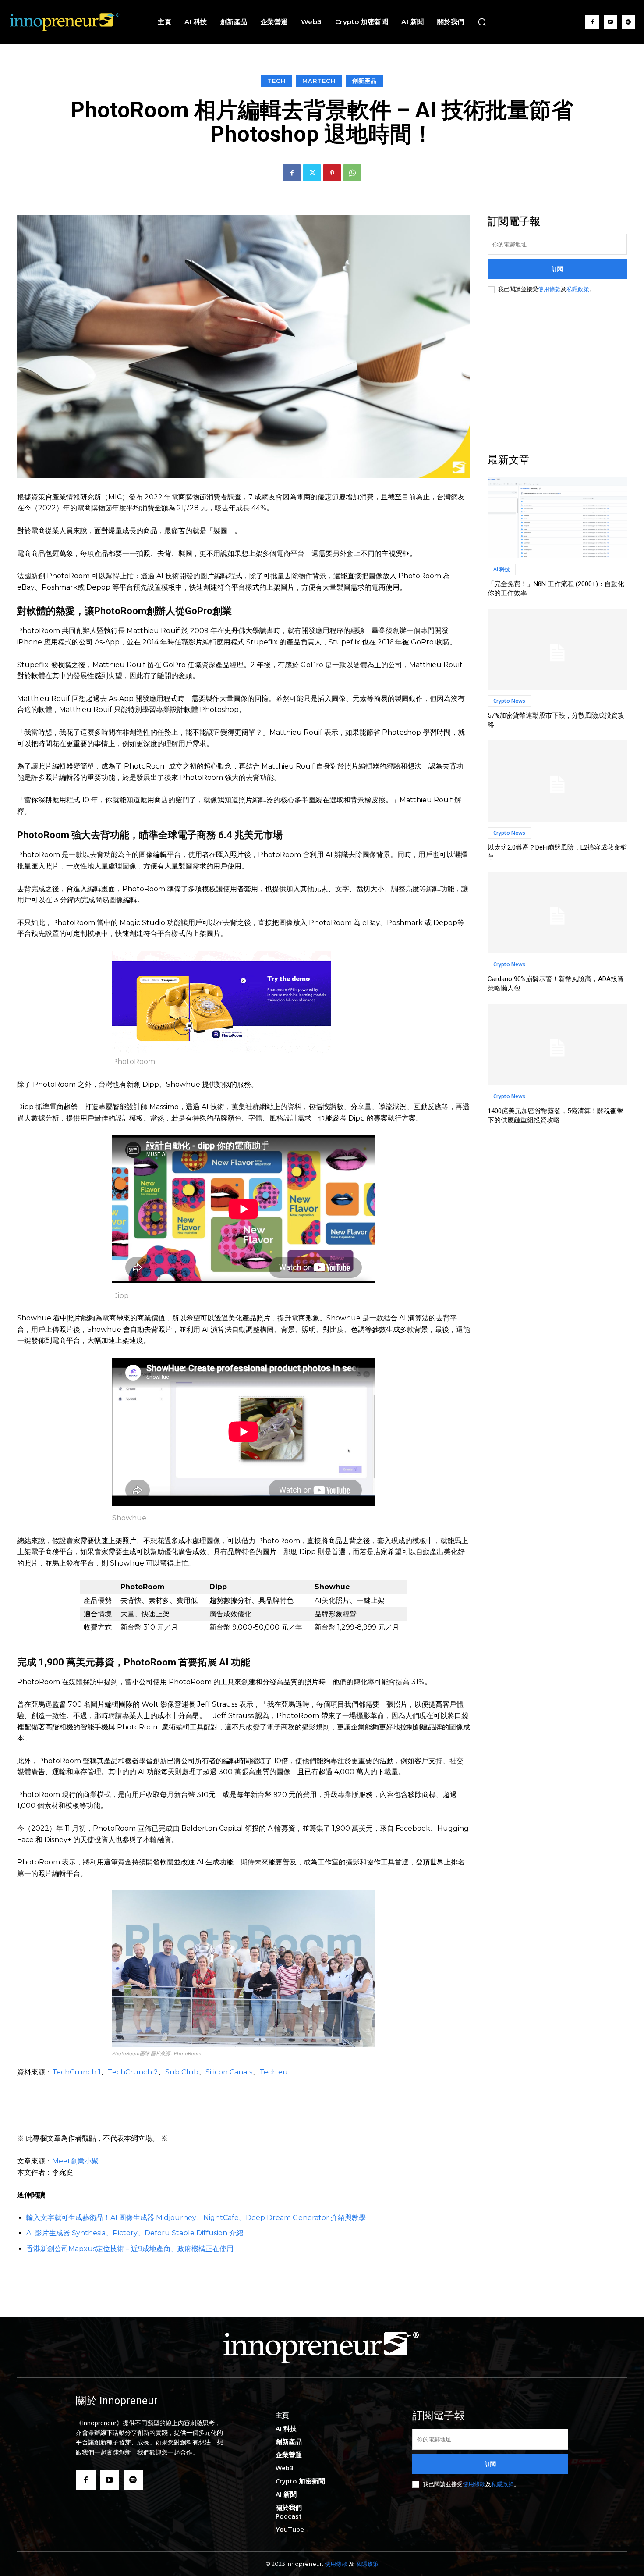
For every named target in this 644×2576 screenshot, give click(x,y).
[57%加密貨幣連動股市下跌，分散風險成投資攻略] (557, 649)
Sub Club (182, 2072)
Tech (276, 81)
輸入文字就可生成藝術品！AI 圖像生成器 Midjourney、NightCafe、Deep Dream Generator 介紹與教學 (196, 2218)
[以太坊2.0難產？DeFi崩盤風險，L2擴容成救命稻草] (557, 781)
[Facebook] (592, 22)
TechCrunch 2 (133, 2072)
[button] (482, 22)
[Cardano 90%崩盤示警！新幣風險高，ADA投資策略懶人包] (557, 913)
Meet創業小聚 (75, 2161)
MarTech (319, 81)
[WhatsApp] (352, 173)
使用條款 (549, 289)
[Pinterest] (332, 173)
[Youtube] (610, 22)
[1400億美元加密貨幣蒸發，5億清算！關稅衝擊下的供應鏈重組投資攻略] (557, 1044)
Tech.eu (274, 2072)
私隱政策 (578, 289)
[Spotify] (628, 22)
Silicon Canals (229, 2072)
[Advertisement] (557, 374)
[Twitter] (312, 173)
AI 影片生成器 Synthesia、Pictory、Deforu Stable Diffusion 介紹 (135, 2233)
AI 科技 (502, 569)
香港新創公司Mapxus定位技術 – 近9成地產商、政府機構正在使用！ (133, 2249)
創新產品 (364, 81)
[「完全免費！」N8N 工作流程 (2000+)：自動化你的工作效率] (557, 518)
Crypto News (509, 701)
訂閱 (557, 269)
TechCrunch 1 (76, 2072)
